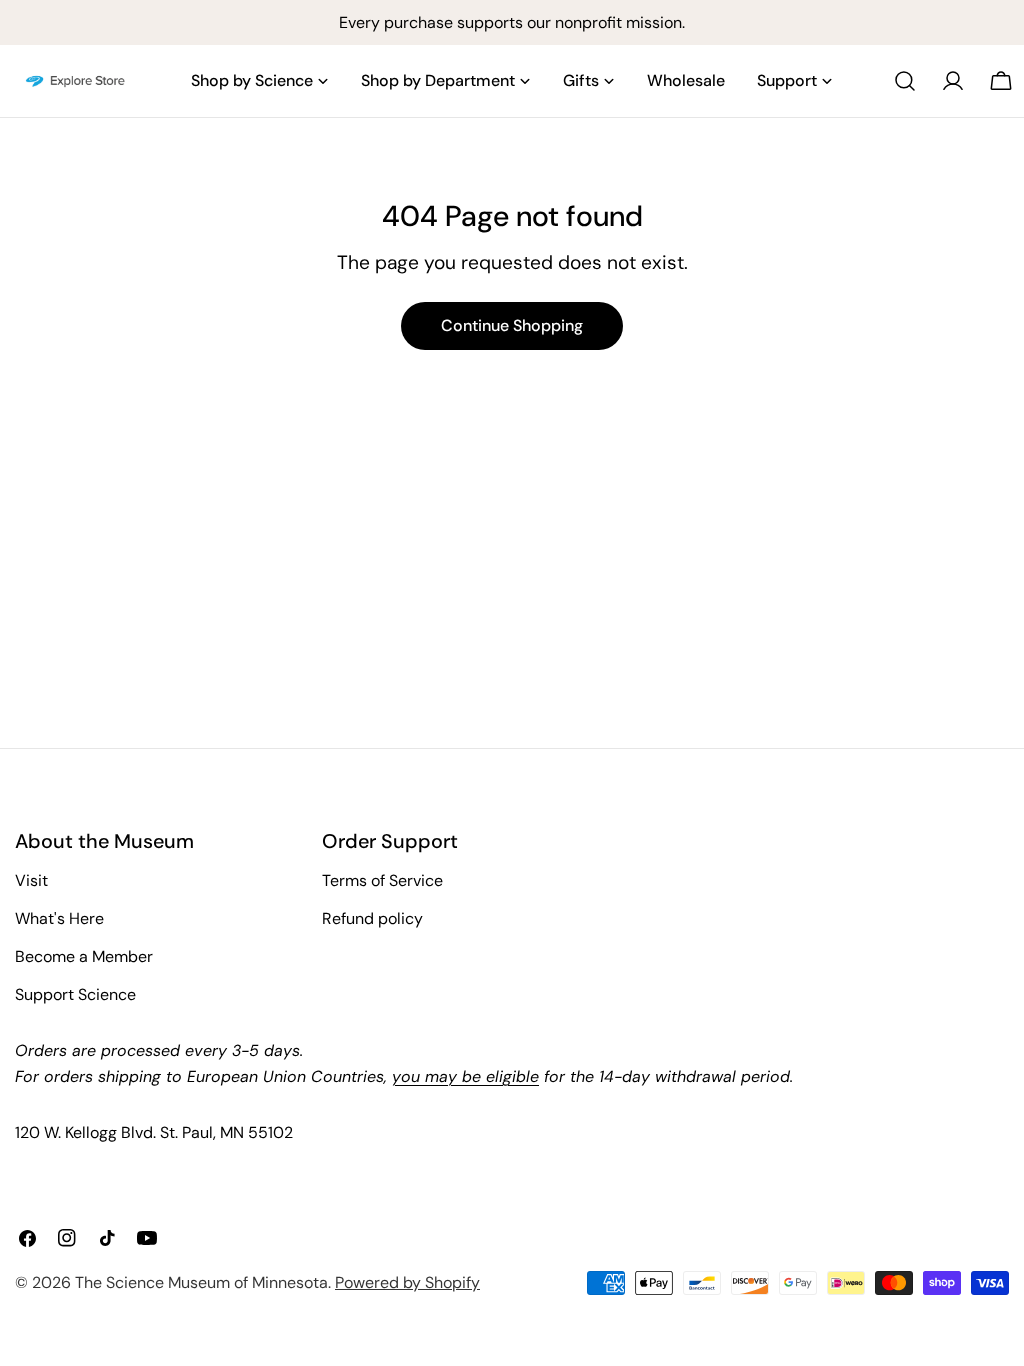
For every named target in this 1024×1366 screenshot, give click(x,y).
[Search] (905, 81)
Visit (31, 880)
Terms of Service (382, 880)
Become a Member (84, 956)
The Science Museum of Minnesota (201, 1282)
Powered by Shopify (407, 1282)
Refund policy (372, 918)
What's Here (59, 918)
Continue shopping (512, 325)
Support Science (75, 994)
